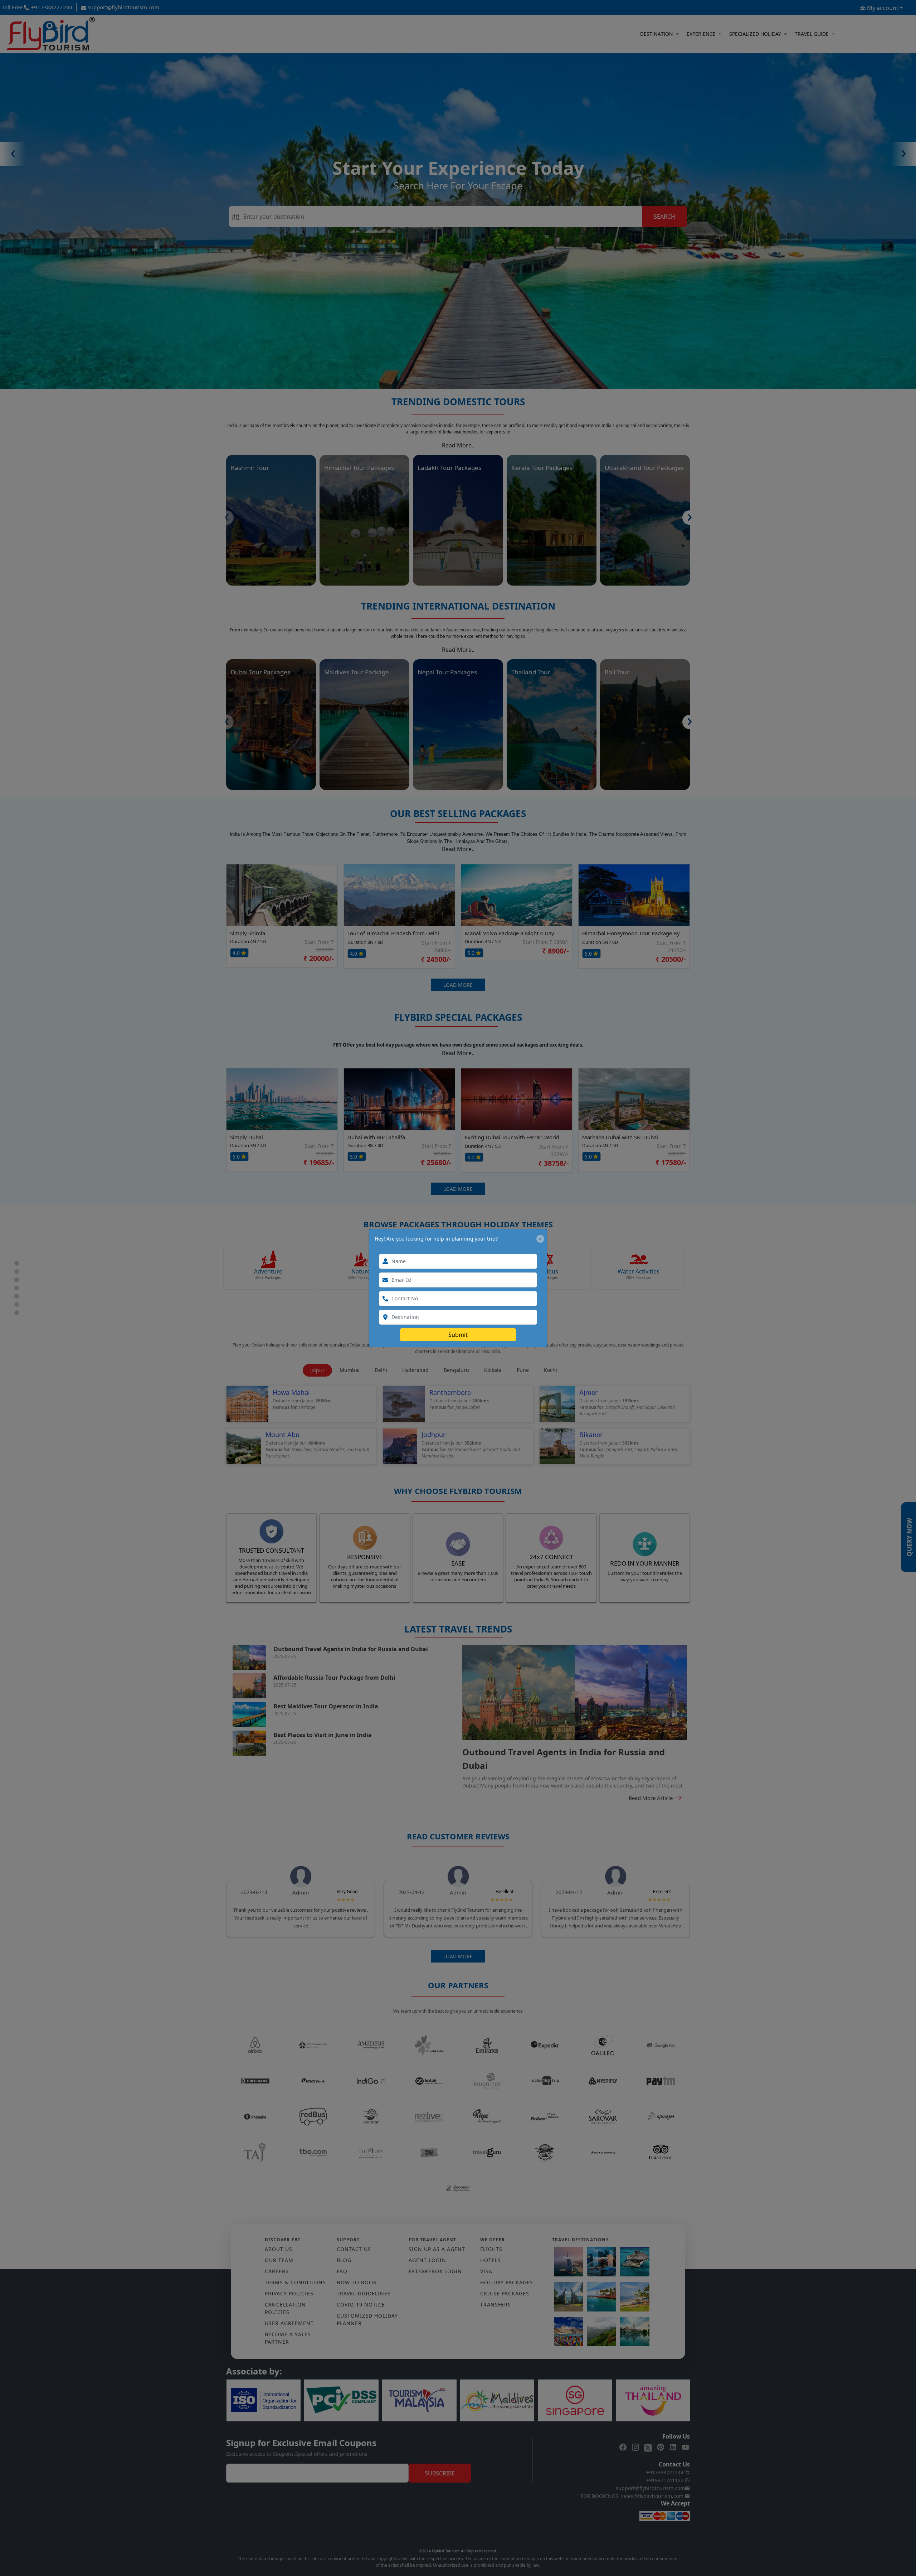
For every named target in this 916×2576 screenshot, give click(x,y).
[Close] (540, 1239)
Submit (458, 1335)
